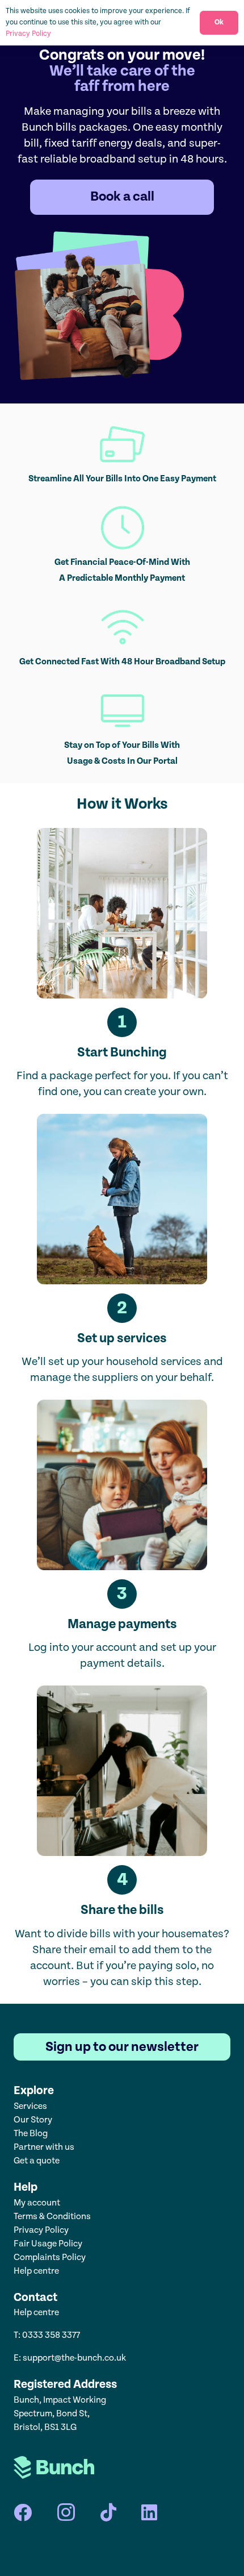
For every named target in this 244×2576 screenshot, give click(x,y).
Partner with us (44, 2147)
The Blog (31, 2134)
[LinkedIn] (149, 2512)
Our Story (33, 2120)
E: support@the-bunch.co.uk (70, 2358)
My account (37, 2203)
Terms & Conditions (52, 2217)
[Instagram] (66, 2512)
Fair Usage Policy (48, 2244)
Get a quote (37, 2161)
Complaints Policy (50, 2257)
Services (30, 2106)
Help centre (37, 2271)
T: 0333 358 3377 (47, 2335)
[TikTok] (108, 2512)
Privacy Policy (41, 2230)
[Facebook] (23, 2512)
